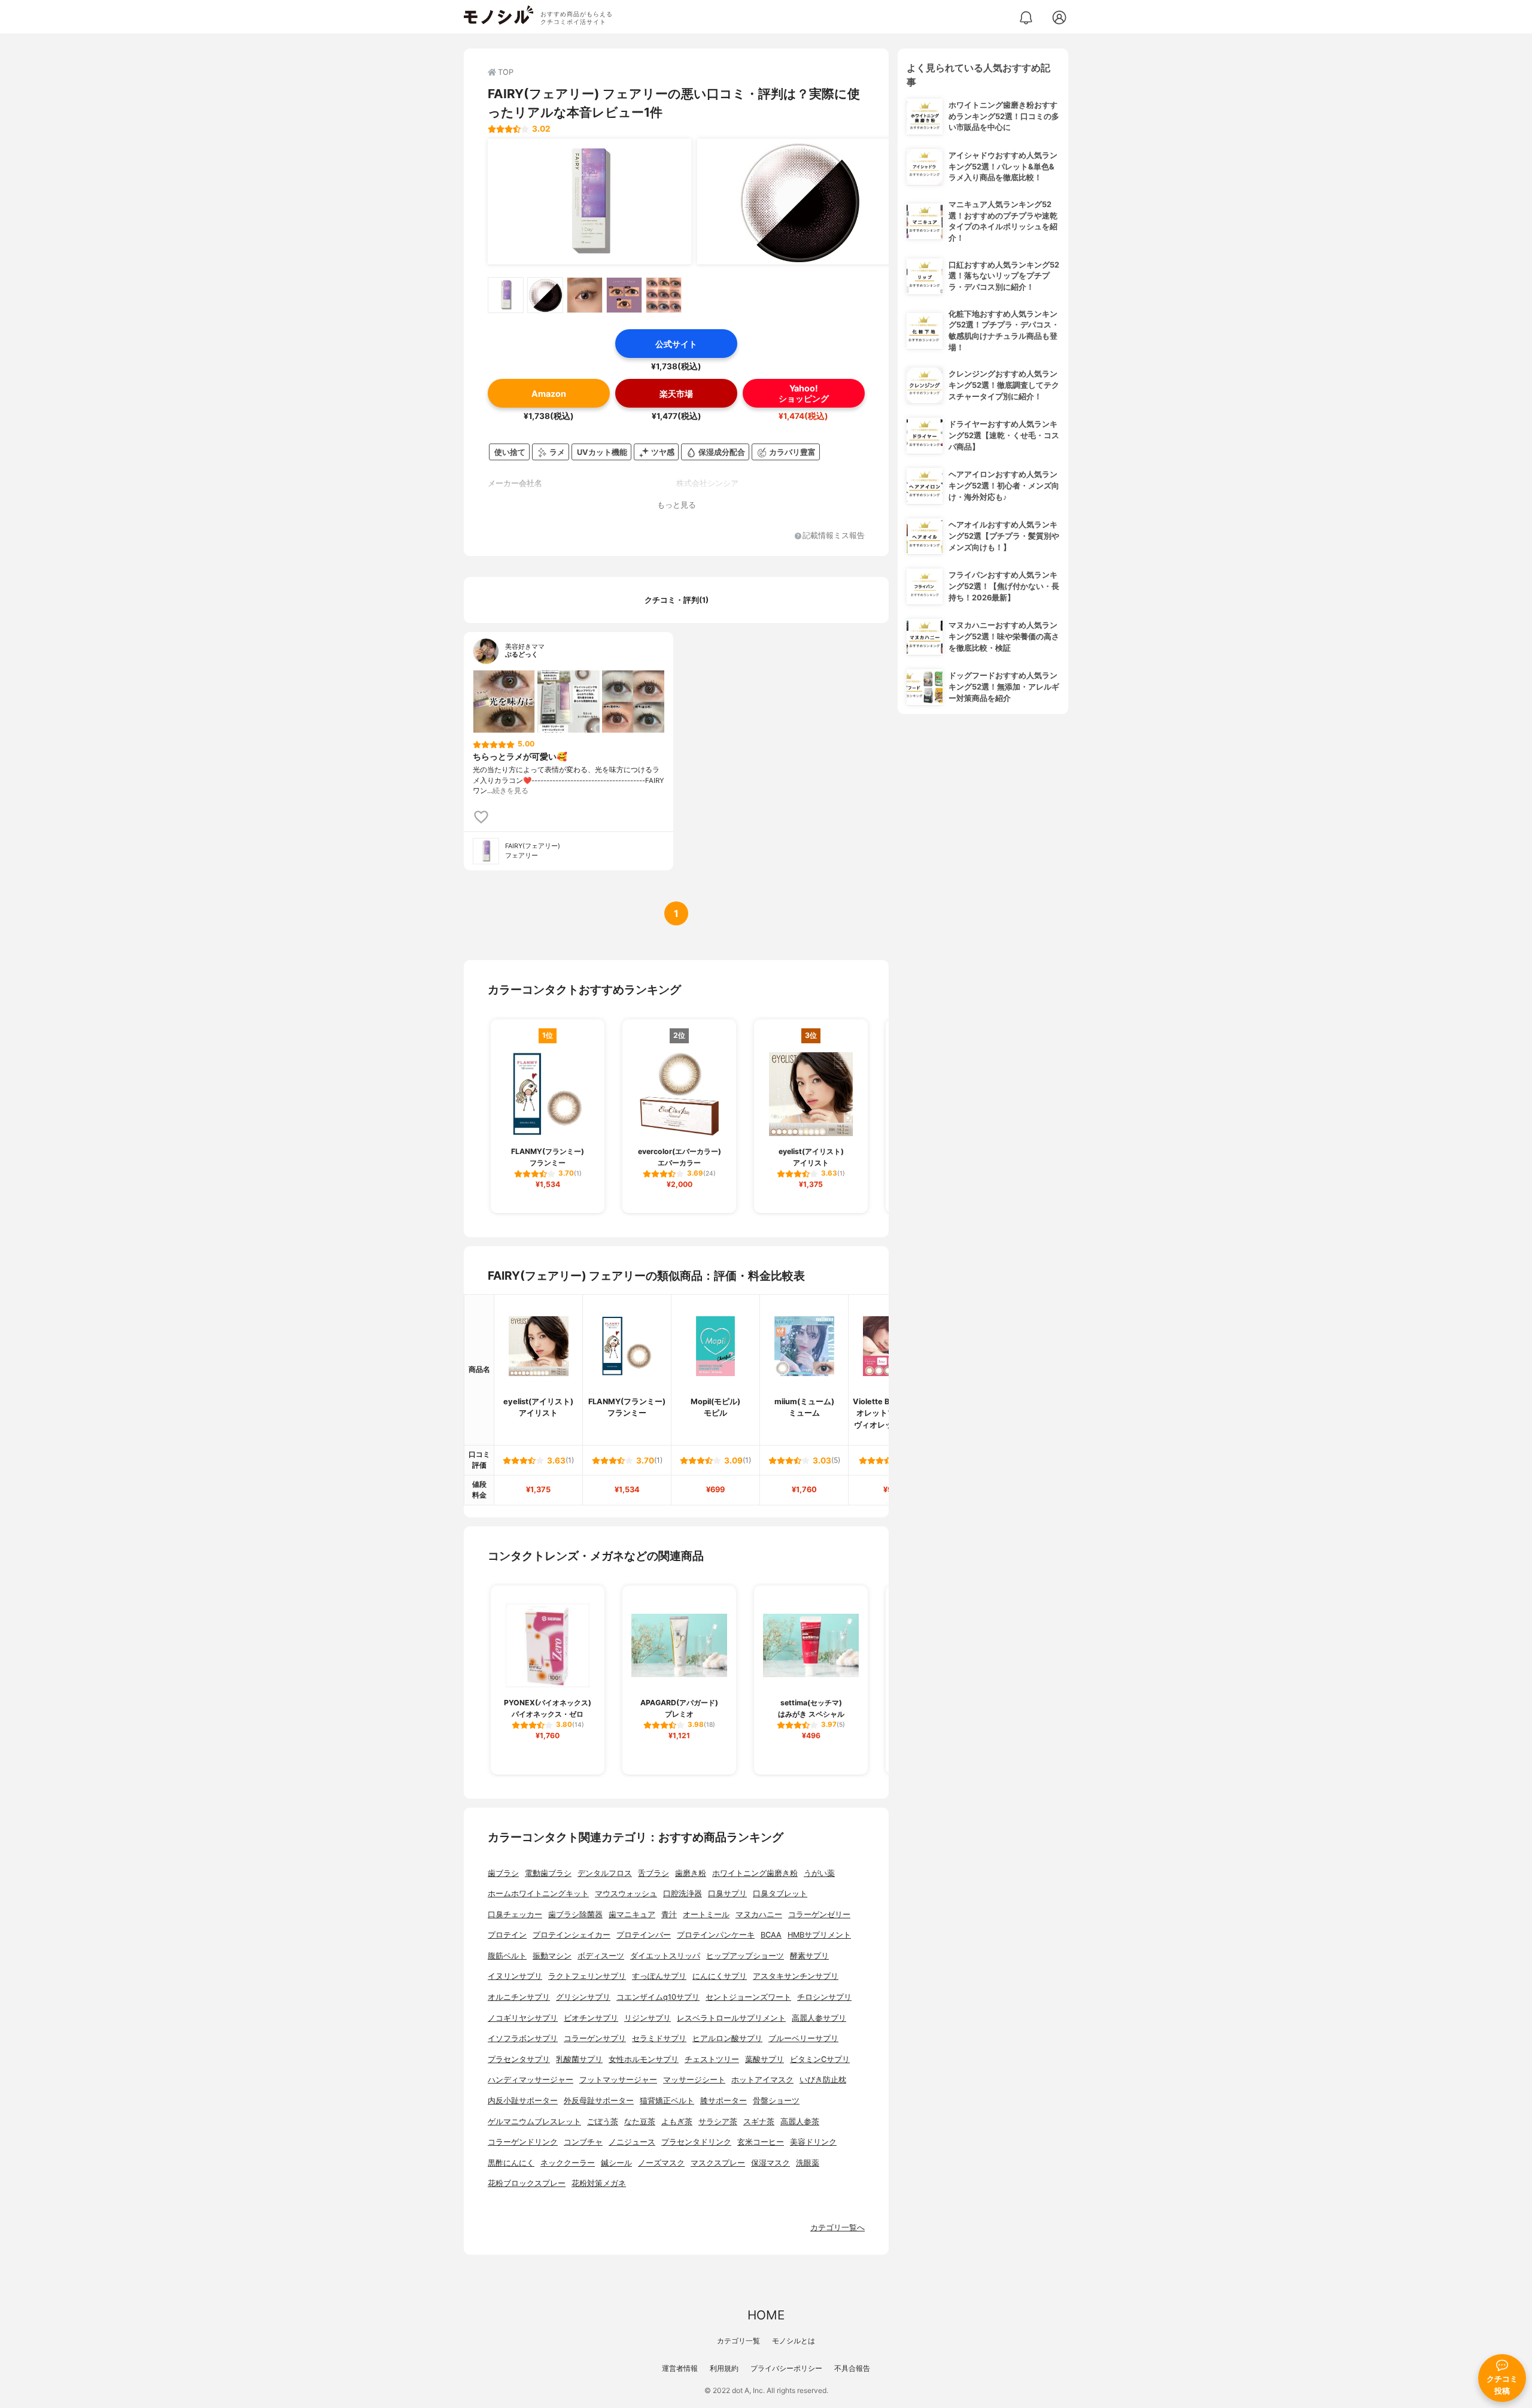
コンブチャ (583, 2142)
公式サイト (676, 344)
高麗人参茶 (800, 2122)
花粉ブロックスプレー (527, 2183)
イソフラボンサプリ (523, 2038)
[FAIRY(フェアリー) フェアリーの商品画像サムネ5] (664, 295)
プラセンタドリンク (696, 2142)
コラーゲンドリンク (523, 2142)
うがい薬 (819, 1873)
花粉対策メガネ (599, 2183)
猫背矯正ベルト (667, 2101)
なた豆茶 (640, 2122)
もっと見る (677, 505)
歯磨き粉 (691, 1873)
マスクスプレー (718, 2163)
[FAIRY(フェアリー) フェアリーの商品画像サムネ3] (585, 295)
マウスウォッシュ (626, 1894)
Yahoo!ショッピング (804, 393)
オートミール (706, 1914)
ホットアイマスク (762, 2080)
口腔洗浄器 (683, 1894)
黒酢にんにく (511, 2163)
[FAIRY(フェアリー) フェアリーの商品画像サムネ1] (506, 295)
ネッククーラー (568, 2163)
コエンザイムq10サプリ (658, 1997)
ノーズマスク (661, 2163)
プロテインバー (644, 1935)
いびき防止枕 (823, 2080)
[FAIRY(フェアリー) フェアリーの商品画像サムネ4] (624, 295)
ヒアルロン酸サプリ (727, 2038)
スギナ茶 (759, 2122)
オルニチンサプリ (519, 1997)
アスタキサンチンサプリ (796, 1976)
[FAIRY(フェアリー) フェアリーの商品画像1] (589, 202)
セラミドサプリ (659, 2038)
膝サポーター (724, 2101)
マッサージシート (694, 2080)
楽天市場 (676, 394)
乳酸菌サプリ (579, 2059)
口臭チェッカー (515, 1914)
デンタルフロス (605, 1873)
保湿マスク (770, 2163)
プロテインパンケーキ (716, 1935)
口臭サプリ (727, 1894)
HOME (766, 2315)
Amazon (549, 394)
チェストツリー (712, 2059)
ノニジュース (632, 2142)
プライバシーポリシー (786, 2368)
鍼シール (616, 2163)
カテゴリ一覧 (738, 2341)
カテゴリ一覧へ (838, 2228)
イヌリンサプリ (515, 1976)
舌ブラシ (653, 1873)
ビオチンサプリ (591, 2018)
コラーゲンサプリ (595, 2038)
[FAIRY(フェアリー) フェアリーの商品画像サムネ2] (545, 295)
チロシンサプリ (824, 1997)
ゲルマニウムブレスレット (534, 2122)
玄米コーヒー (761, 2142)
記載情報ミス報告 (834, 536)
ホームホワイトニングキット (538, 1894)
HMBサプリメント (819, 1935)
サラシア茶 (718, 2122)
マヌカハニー (759, 1914)
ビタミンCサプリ (820, 2059)
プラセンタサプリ (519, 2059)
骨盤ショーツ (776, 2101)
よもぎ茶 (677, 2122)
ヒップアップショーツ (745, 1956)
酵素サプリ (809, 1956)
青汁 (669, 1914)
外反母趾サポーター (599, 2101)
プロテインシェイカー (572, 1935)
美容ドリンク (813, 2142)
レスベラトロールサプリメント (731, 2018)
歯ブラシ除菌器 (575, 1914)
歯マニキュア (632, 1914)
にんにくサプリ (720, 1976)
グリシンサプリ (583, 1997)
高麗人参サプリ (819, 2018)
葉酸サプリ (765, 2059)
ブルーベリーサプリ (803, 2038)
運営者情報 (680, 2368)
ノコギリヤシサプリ (523, 2018)
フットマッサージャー (618, 2080)
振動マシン (552, 1956)
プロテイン (507, 1935)
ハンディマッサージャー (531, 2080)
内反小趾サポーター (523, 2101)
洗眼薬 (808, 2163)
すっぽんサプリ (659, 1976)
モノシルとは (794, 2341)
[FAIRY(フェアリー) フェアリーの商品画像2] (799, 202)
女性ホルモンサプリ (644, 2059)
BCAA (771, 1935)
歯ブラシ (503, 1873)
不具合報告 (852, 2368)
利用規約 (724, 2368)
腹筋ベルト (507, 1956)
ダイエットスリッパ (665, 1956)
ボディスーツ (601, 1956)
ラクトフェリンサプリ (587, 1976)
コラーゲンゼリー (819, 1914)
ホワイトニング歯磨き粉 (755, 1873)
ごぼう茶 (603, 2122)
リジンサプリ (648, 2018)
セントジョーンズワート (748, 1997)
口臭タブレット (780, 1894)
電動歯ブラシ (548, 1873)
